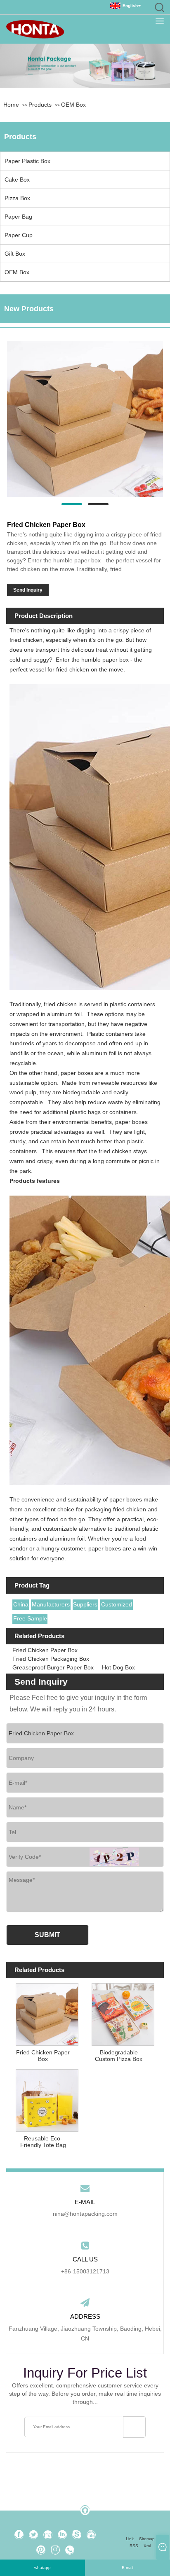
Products (40, 105)
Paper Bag (18, 217)
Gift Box (15, 254)
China (21, 1604)
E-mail (127, 2568)
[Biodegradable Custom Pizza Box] (123, 2013)
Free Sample (30, 1618)
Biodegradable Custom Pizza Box (119, 2056)
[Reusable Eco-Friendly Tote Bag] (47, 2099)
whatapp (42, 2568)
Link (130, 2539)
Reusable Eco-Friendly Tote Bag (43, 2142)
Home (11, 105)
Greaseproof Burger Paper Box (53, 1667)
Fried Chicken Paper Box (45, 1650)
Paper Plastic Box (27, 161)
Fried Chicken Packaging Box (51, 1659)
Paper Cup (19, 235)
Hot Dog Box (118, 1667)
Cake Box (17, 180)
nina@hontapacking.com (85, 2214)
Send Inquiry (28, 590)
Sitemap (147, 2539)
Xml (147, 2546)
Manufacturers (51, 1604)
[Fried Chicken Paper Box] (85, 419)
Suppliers (85, 1604)
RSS (134, 2546)
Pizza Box (17, 198)
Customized (117, 1604)
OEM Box (73, 105)
